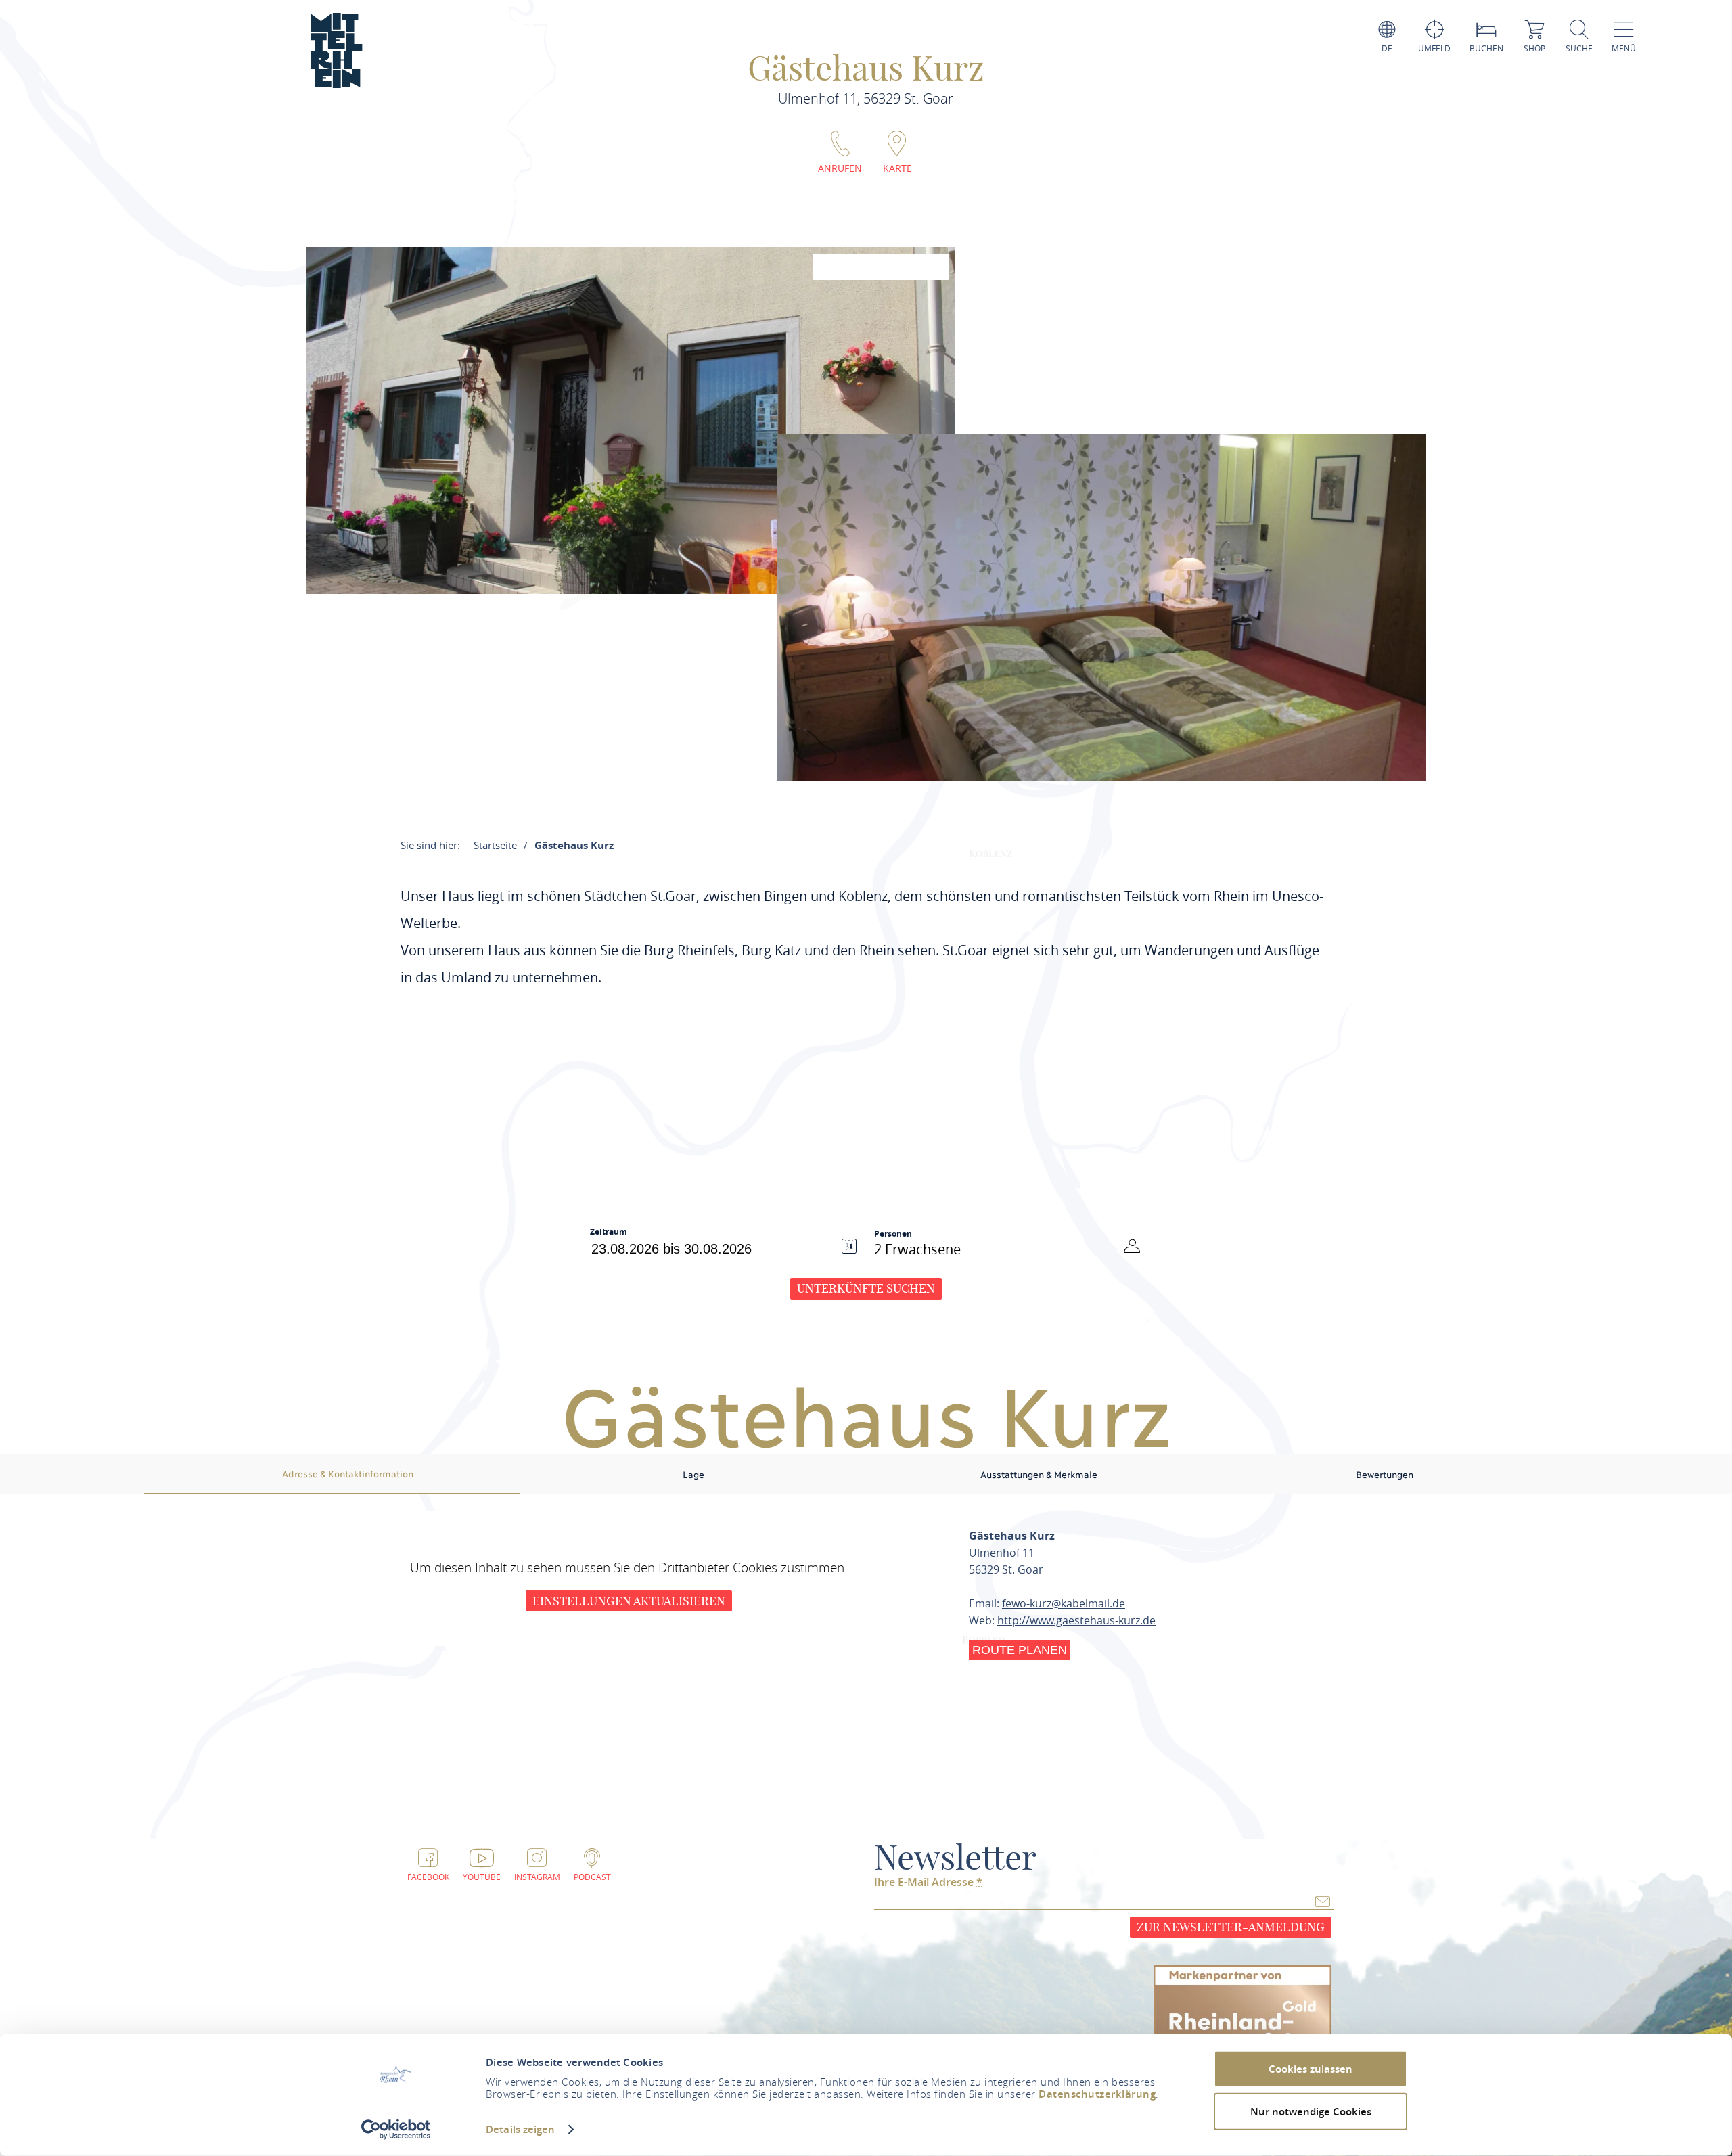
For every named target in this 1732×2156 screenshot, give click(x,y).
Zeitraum (609, 1232)
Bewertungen (1385, 1474)
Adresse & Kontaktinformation (348, 1473)
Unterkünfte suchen (866, 1288)
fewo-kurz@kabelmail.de (1064, 1603)
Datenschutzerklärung (1097, 2094)
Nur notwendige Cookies (1311, 2111)
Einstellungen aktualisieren (629, 1601)
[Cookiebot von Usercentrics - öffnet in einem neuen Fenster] (396, 2130)
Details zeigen (520, 2129)
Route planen (1020, 1650)
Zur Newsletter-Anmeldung (1231, 1927)
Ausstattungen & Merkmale (1039, 1474)
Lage (693, 1474)
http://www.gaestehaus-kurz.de (1076, 1620)
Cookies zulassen (1311, 2069)
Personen (893, 1234)
